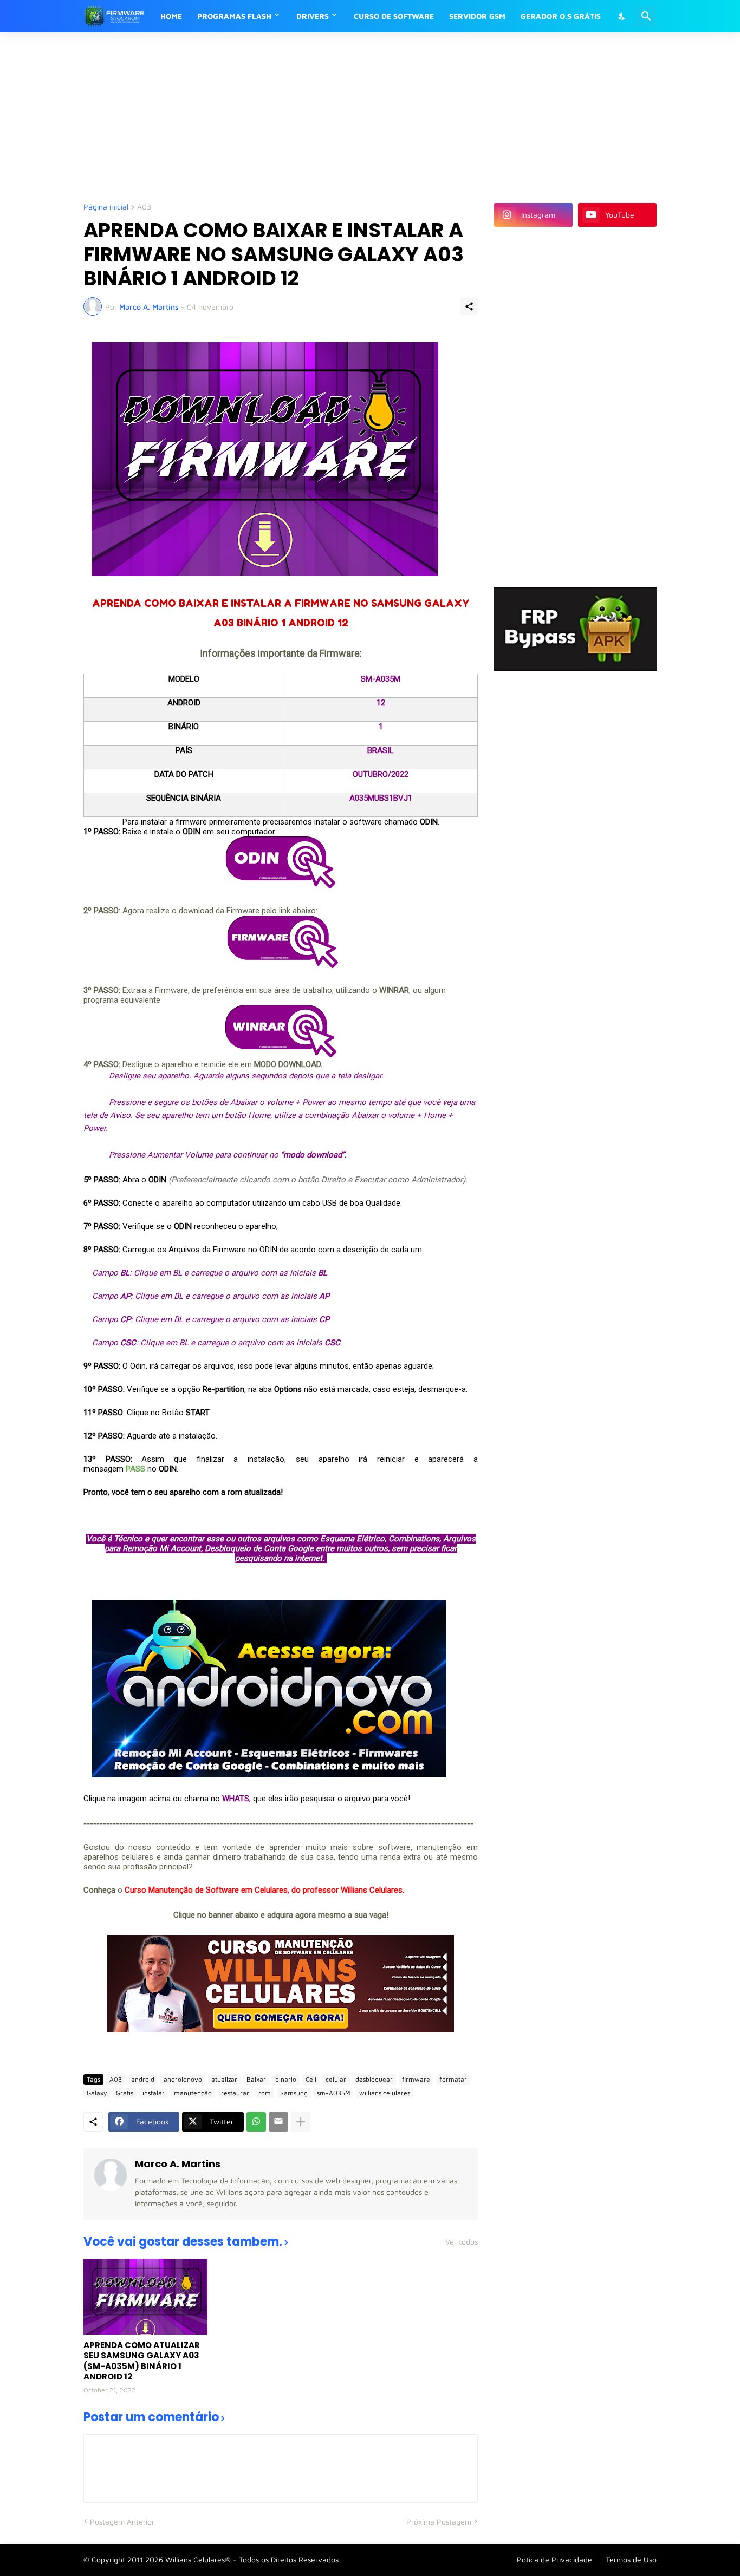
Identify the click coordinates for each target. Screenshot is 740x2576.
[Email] (278, 2122)
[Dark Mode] (622, 16)
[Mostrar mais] (301, 2122)
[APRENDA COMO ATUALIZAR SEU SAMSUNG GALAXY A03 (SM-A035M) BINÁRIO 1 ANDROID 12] (145, 2297)
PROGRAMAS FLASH (234, 16)
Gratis (125, 2093)
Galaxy (97, 2093)
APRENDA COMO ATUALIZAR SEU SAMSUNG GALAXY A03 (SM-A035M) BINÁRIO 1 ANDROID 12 (142, 2361)
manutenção (193, 2093)
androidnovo (183, 2079)
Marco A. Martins (178, 2164)
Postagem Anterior (122, 2522)
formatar (453, 2079)
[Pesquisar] (646, 16)
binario (286, 2079)
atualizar (224, 2079)
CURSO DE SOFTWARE (394, 16)
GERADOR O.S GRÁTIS (561, 16)
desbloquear (374, 2079)
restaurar (235, 2093)
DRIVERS (313, 16)
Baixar (256, 2079)
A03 (144, 207)
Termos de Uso (631, 2559)
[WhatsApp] (256, 2122)
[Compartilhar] (469, 306)
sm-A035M (333, 2093)
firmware (416, 2079)
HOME (171, 16)
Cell (311, 2079)
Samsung (294, 2093)
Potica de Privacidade (554, 2559)
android (143, 2079)
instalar (154, 2093)
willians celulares (385, 2093)
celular (336, 2079)
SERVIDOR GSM (477, 16)
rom (265, 2093)
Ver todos (462, 2242)
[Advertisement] (346, 116)
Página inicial (106, 207)
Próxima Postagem (439, 2522)
